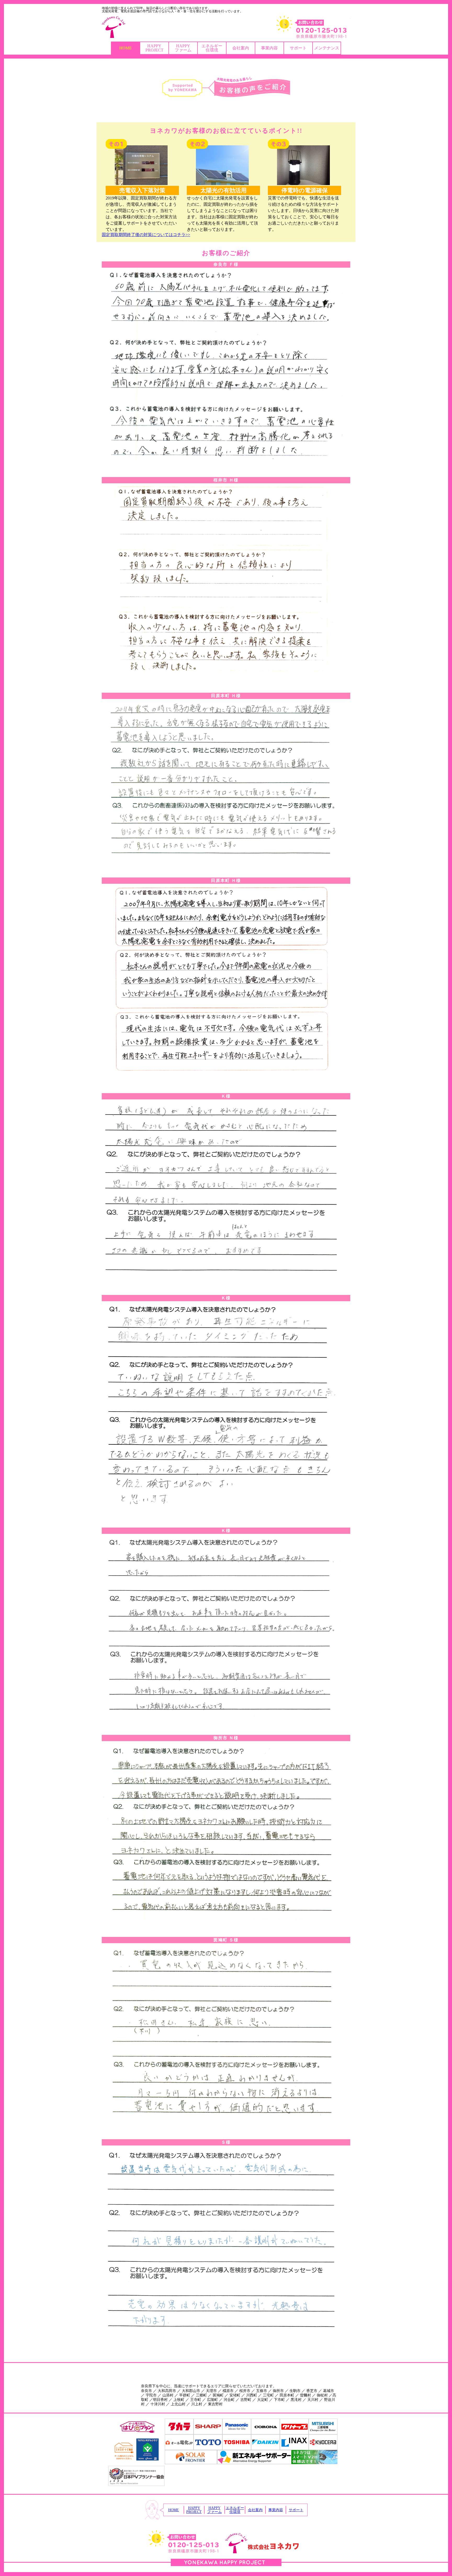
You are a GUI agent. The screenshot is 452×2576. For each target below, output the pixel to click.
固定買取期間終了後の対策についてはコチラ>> (146, 235)
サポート (298, 48)
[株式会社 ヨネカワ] (226, 27)
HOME (126, 48)
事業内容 (269, 48)
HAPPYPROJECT (154, 48)
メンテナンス (327, 48)
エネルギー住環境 (212, 48)
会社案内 (241, 48)
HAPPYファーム (183, 48)
